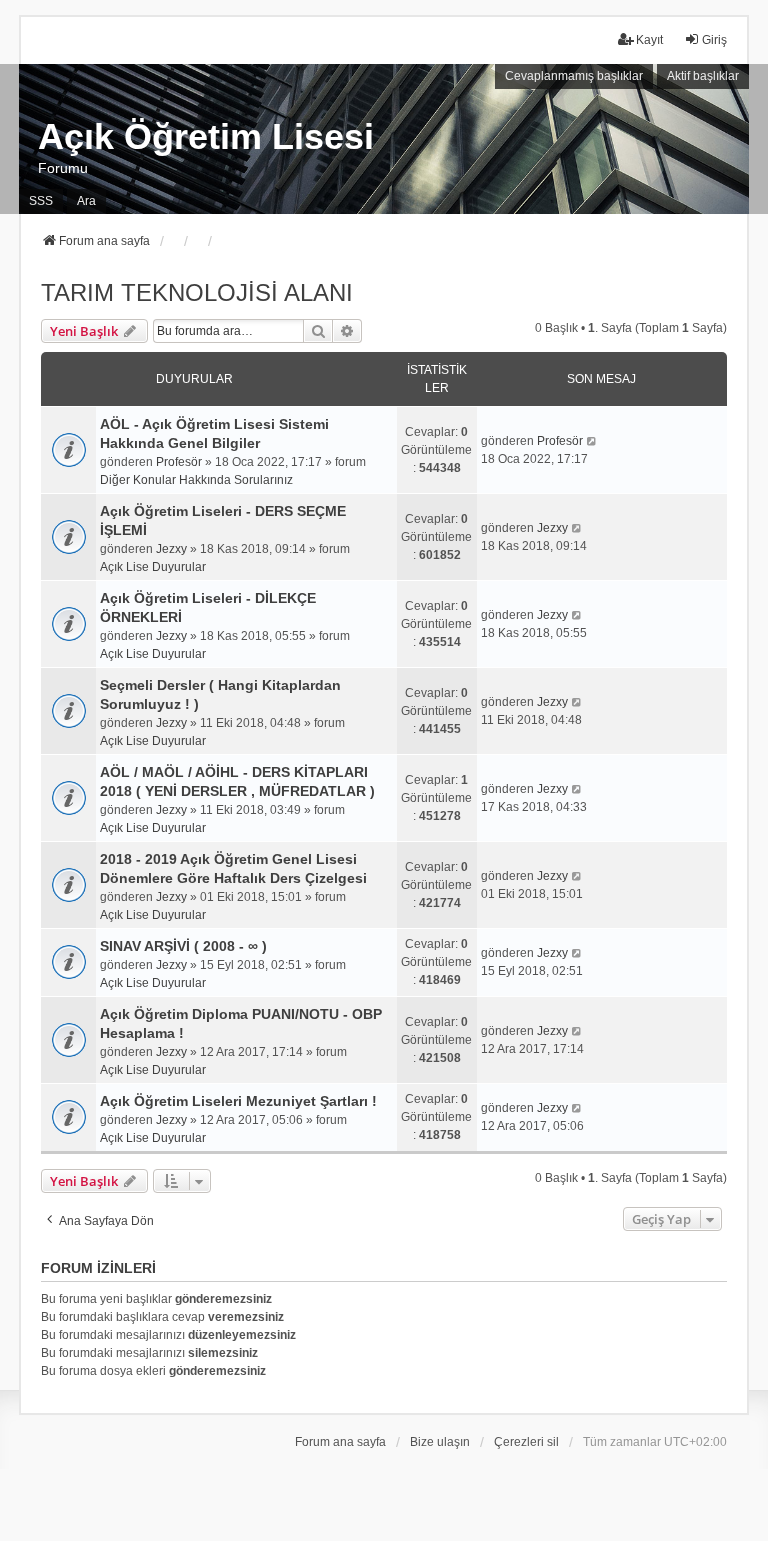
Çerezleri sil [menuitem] (526, 1442)
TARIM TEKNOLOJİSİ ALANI (197, 292)
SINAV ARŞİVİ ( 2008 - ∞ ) (183, 946)
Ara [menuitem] (86, 201)
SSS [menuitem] (41, 201)
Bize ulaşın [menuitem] (440, 1442)
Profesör (179, 462)
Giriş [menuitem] (714, 40)
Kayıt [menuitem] (649, 40)
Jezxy (171, 549)
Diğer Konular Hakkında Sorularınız (196, 480)
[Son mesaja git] (592, 441)
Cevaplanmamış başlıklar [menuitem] (574, 76)
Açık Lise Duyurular (153, 567)
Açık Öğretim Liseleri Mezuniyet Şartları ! (238, 1101)
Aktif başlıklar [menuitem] (703, 76)
